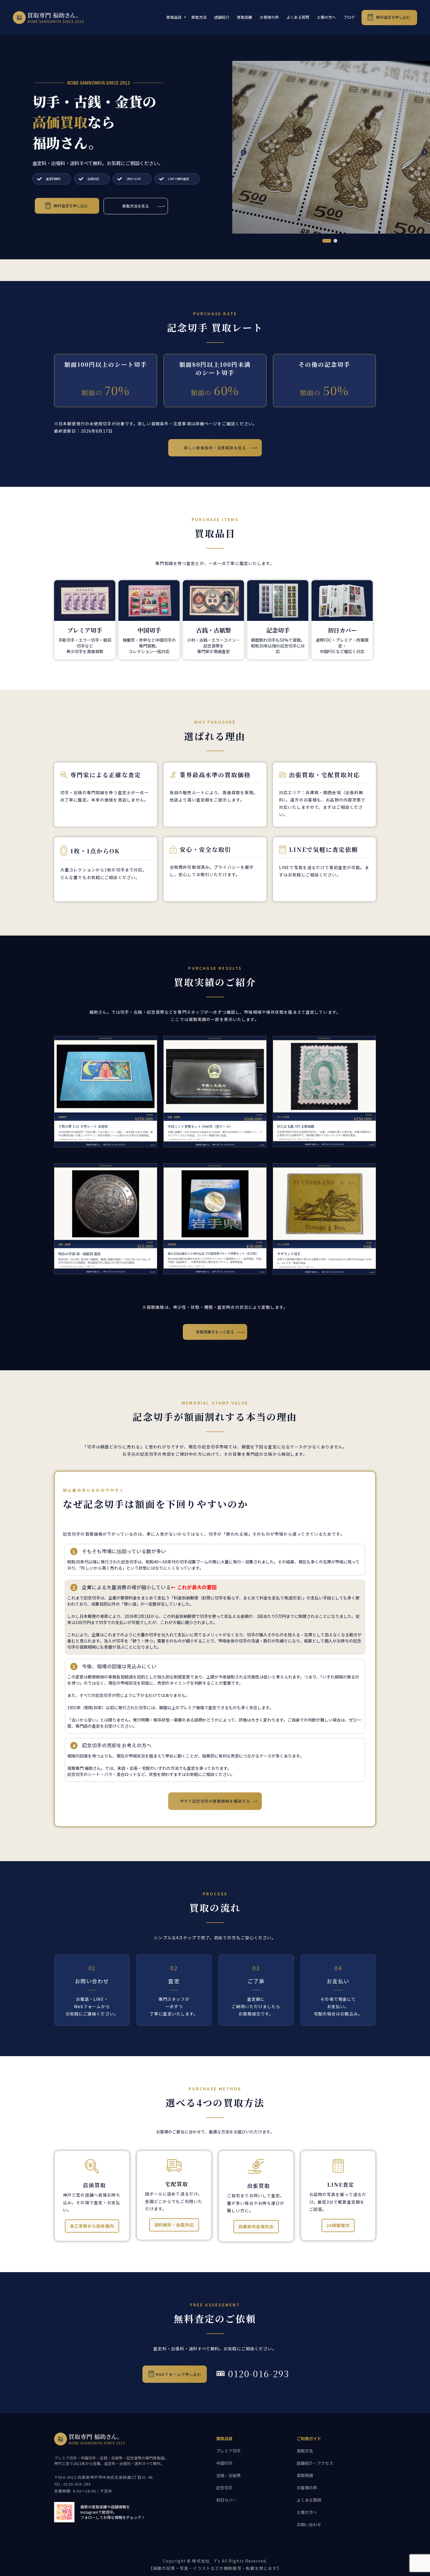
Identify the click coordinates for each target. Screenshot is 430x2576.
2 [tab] (335, 241)
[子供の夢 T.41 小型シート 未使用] (106, 1091)
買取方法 (199, 17)
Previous (241, 149)
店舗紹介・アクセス (315, 2463)
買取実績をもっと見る (215, 1332)
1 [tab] (327, 241)
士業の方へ (326, 17)
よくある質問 (298, 17)
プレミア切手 (228, 2451)
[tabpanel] (331, 147)
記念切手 (224, 2488)
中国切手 (224, 2463)
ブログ (349, 17)
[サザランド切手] (324, 1218)
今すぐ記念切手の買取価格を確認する (215, 1801)
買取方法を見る (136, 206)
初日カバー (226, 2500)
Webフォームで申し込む (179, 2374)
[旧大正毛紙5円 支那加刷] (324, 1091)
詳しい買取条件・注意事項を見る (215, 448)
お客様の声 (269, 17)
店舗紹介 (222, 17)
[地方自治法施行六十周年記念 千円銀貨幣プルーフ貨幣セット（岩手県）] (215, 1218)
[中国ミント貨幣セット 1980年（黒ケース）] (215, 1091)
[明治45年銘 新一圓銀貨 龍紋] (106, 1218)
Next (422, 149)
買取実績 (245, 17)
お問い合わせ (309, 2524)
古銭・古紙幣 (228, 2475)
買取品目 (174, 17)
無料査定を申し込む (393, 17)
